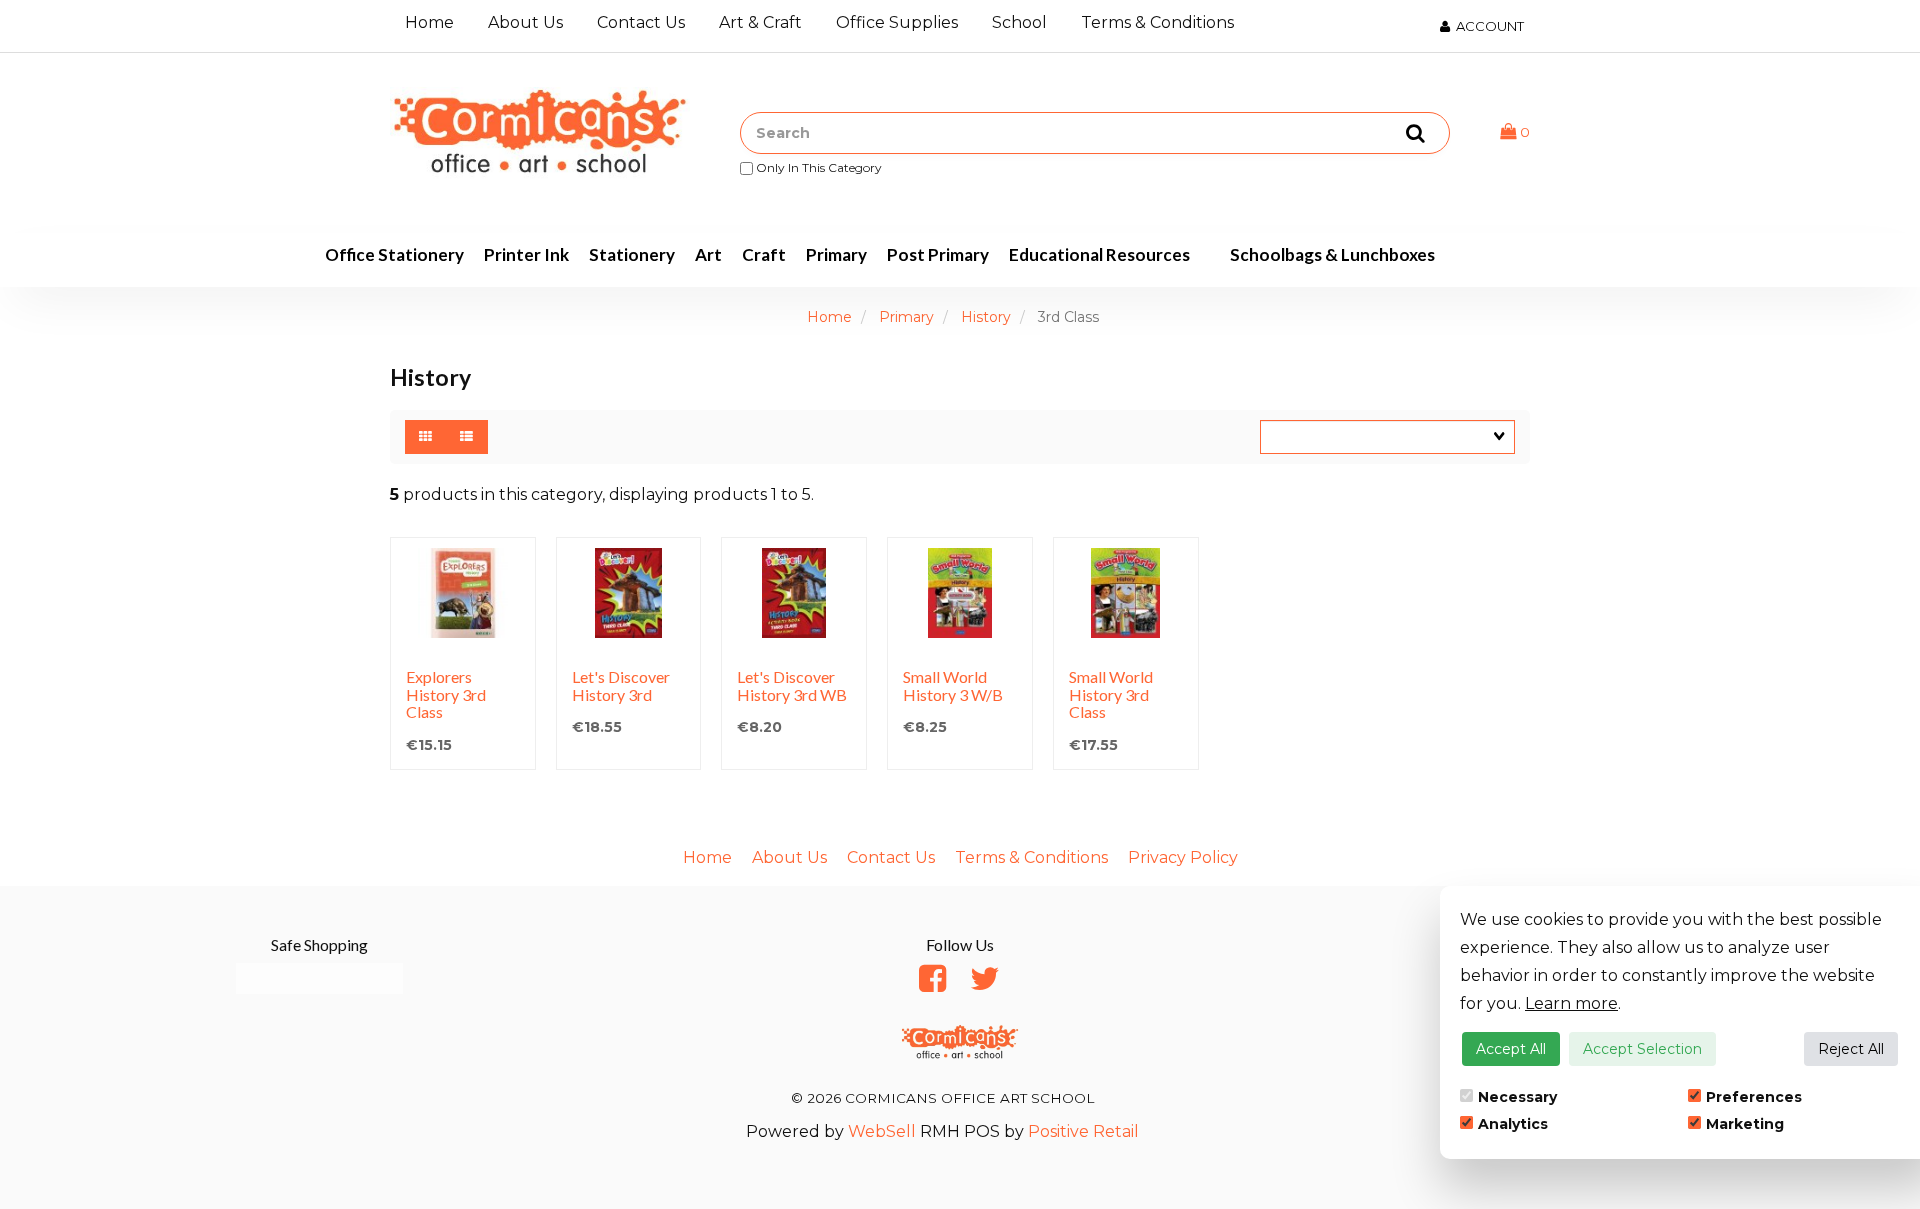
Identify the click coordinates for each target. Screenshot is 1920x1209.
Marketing (1745, 1124)
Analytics (1513, 1124)
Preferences (1754, 1097)
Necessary (1517, 1097)
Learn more (1571, 1003)
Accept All (1511, 1049)
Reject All (1851, 1049)
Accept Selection (1642, 1049)
